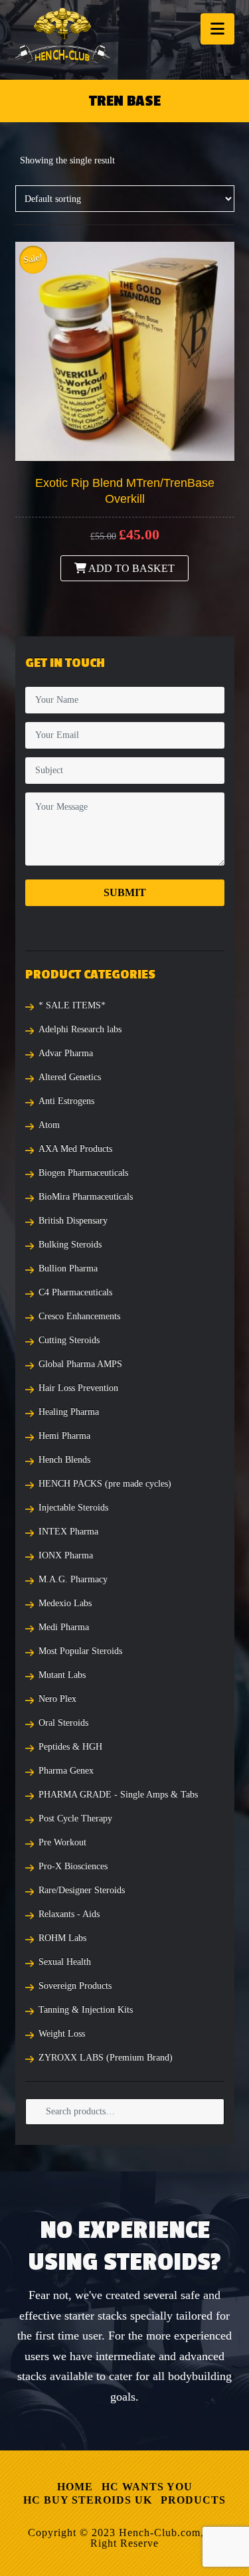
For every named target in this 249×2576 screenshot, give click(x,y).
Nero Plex (57, 1699)
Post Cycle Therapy (75, 1818)
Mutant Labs (62, 1675)
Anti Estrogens (66, 1101)
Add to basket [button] (130, 568)
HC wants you (147, 2487)
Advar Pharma (66, 1053)
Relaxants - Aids (69, 1914)
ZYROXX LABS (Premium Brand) (106, 2058)
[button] (217, 29)
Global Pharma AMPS (80, 1364)
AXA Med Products (75, 1149)
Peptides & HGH (70, 1747)
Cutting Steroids (69, 1340)
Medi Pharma (64, 1627)
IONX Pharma (66, 1555)
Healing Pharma (69, 1412)
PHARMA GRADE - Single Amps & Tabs (118, 1794)
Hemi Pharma (64, 1436)
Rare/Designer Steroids (82, 1890)
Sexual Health (65, 1962)
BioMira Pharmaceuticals (86, 1197)
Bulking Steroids (70, 1244)
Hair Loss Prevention (78, 1388)
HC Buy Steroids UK (88, 2500)
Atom (49, 1125)
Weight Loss (62, 2034)
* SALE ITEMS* (72, 1005)
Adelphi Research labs (80, 1029)
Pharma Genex (66, 1771)
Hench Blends (64, 1460)
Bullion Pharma (68, 1268)
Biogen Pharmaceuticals (83, 1173)
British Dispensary (73, 1221)
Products (193, 2500)
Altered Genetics (70, 1077)
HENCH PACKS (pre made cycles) (105, 1484)
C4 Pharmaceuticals (75, 1292)
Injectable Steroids (73, 1508)
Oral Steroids (63, 1723)
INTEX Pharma (68, 1531)
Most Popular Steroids (80, 1651)
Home (75, 2487)
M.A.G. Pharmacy (73, 1579)
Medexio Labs (65, 1603)
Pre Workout (62, 1842)
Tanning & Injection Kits (86, 2010)
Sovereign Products (75, 1986)
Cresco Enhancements (79, 1316)
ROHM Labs (62, 1938)
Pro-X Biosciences (73, 1866)
